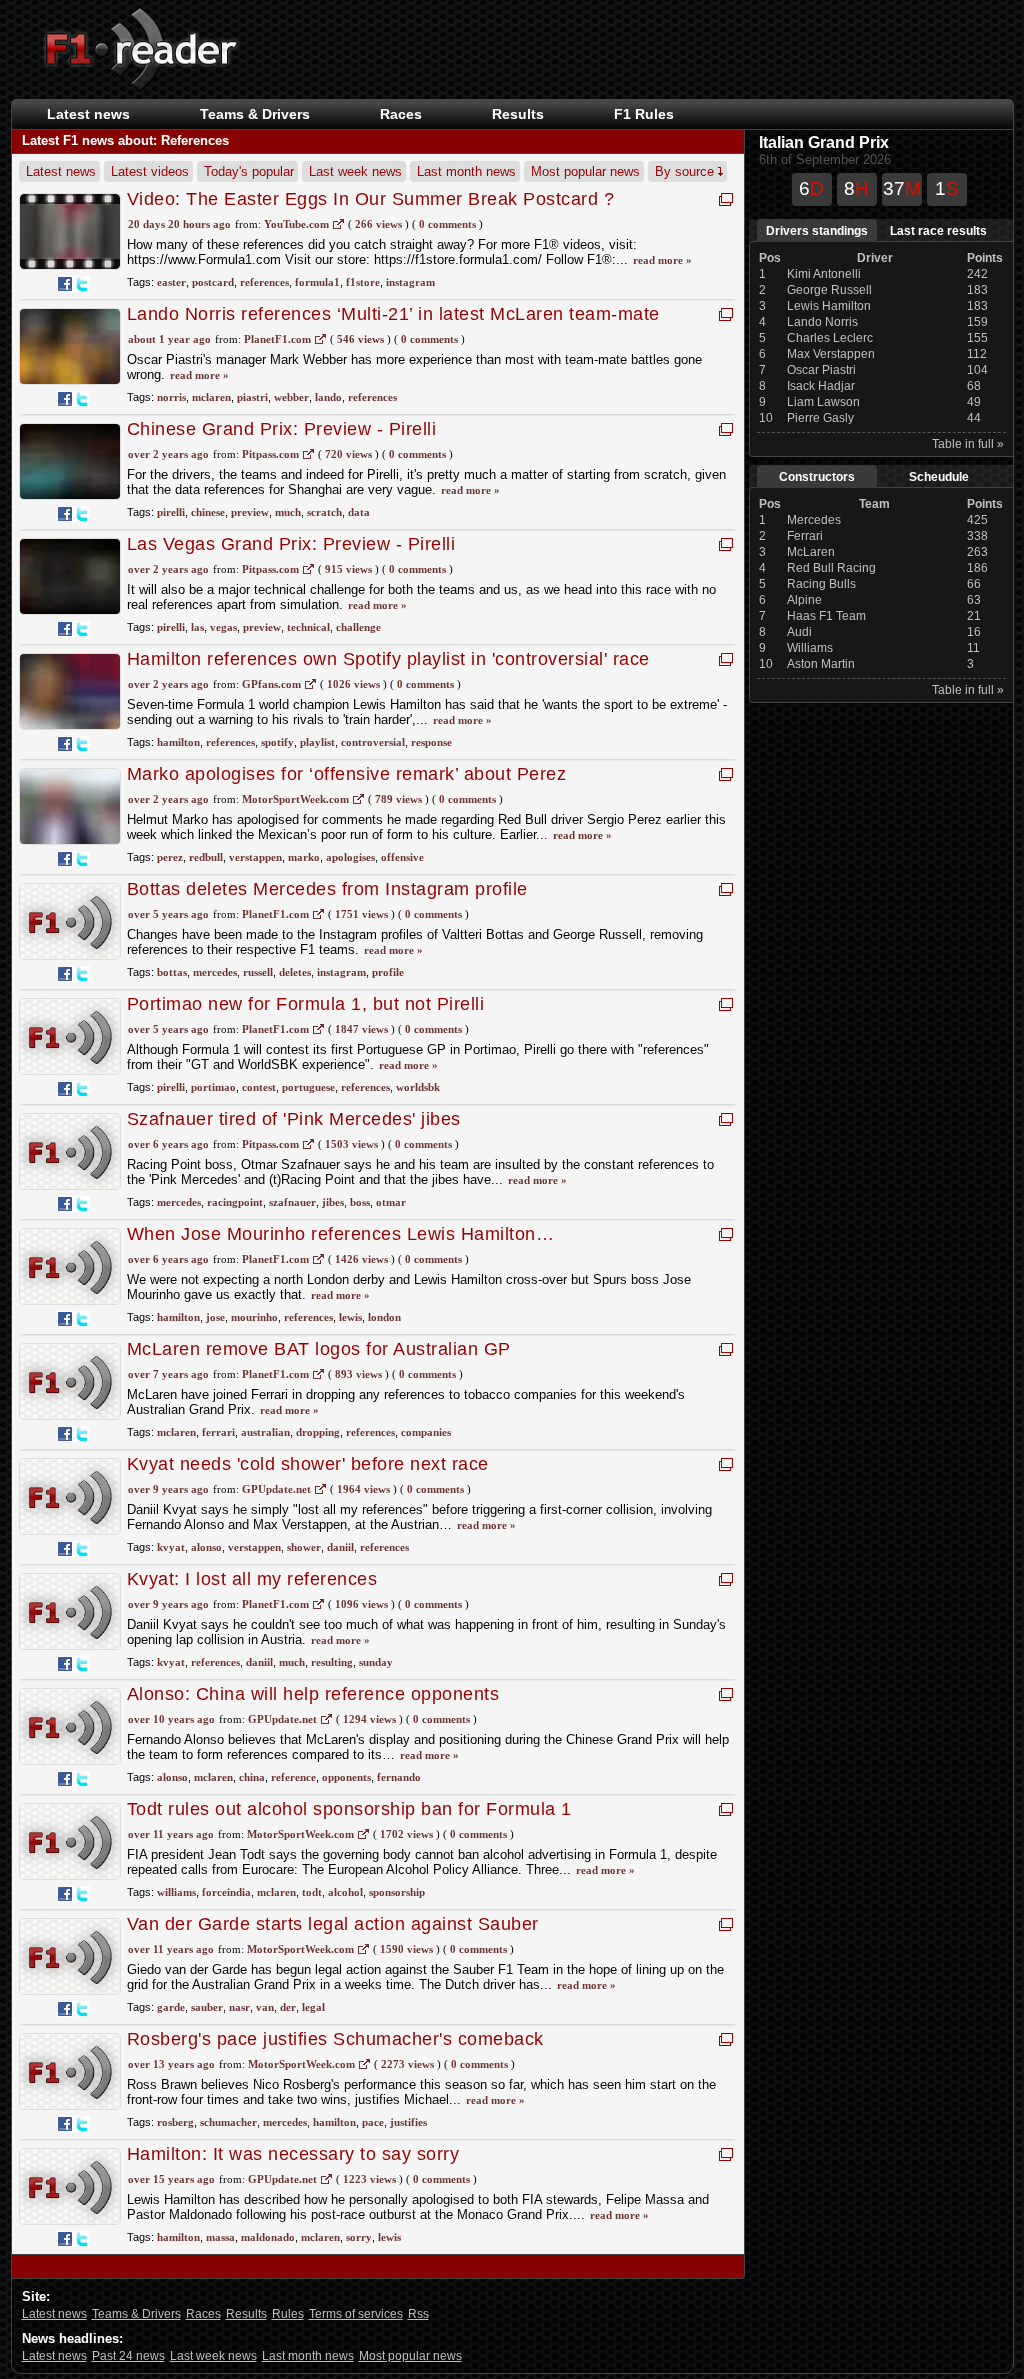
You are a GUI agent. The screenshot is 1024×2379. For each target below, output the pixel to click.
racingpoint (235, 1202)
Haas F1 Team (826, 616)
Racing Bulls (821, 584)
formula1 (317, 282)
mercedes (215, 972)
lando (328, 397)
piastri (252, 397)
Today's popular (249, 171)
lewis (350, 1317)
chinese (208, 512)
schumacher (228, 2122)
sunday (376, 1662)
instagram (410, 282)
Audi (799, 632)
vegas (223, 627)
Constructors (817, 477)
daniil (340, 1547)
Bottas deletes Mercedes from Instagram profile (327, 889)
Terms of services (356, 2314)
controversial (373, 742)
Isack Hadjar (821, 386)
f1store (363, 282)
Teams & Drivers (136, 2314)
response (431, 742)
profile (388, 972)
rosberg (175, 2122)
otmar (391, 1202)
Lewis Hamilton (829, 306)
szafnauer (292, 1202)
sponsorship (397, 1892)
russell (258, 972)
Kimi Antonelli (824, 274)
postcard (213, 282)
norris (171, 397)
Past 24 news (128, 2356)
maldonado (268, 2237)
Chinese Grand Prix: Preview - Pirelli (282, 429)
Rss (418, 2314)
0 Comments (447, 224)
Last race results (938, 231)
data (359, 512)
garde (171, 2007)
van (265, 2007)
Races (401, 114)
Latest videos (150, 171)
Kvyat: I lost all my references (252, 1579)
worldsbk (418, 1087)
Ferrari (805, 536)
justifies (408, 2122)
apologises (350, 857)
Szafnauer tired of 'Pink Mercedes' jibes (294, 1119)
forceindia (226, 1892)
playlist (317, 742)
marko (304, 857)
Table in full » (968, 444)
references (264, 282)
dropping (318, 1432)
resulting (332, 1662)
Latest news (88, 114)
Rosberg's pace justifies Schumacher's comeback (335, 2039)
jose (215, 1317)
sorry (359, 2237)
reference (293, 1777)
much (288, 512)
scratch (324, 512)
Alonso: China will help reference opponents (313, 1694)
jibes (333, 1202)
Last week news (355, 171)
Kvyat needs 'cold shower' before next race (308, 1464)
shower (304, 1547)
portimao (213, 1087)
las (197, 627)
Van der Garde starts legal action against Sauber (333, 1924)
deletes (295, 972)
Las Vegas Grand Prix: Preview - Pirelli (291, 544)
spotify (277, 742)
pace (373, 2122)
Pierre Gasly (820, 418)
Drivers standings (817, 231)
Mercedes (814, 520)
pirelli (171, 512)
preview (250, 512)
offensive (402, 857)
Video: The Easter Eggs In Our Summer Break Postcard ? (371, 199)
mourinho (254, 1317)
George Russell (829, 290)
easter (171, 282)
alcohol (345, 1892)
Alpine (804, 600)
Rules (288, 2314)
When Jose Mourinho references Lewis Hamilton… (341, 1234)
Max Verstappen (831, 354)
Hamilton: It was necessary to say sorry (293, 2154)
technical (308, 627)
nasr (239, 2007)
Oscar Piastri (821, 370)
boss (360, 1202)
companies (426, 1432)
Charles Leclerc (830, 338)
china (252, 1777)
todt (312, 1892)
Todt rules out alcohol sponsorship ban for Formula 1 (349, 1809)
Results (518, 114)
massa (220, 2237)
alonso (206, 1547)
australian (265, 1432)
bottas (172, 972)
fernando (399, 1777)
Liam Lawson (823, 402)
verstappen (255, 857)
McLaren (811, 552)
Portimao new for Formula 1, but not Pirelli (306, 1004)
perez (170, 857)
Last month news (466, 171)
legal (313, 2007)
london (384, 1317)
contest (259, 1087)
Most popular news (585, 171)
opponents (346, 1777)
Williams (810, 648)
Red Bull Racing (831, 568)
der (288, 2007)
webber (291, 397)
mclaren (211, 397)
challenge (358, 627)
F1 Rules (644, 114)
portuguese (308, 1087)
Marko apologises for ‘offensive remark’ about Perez (347, 774)
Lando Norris (822, 322)
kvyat (171, 1547)
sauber (207, 2007)
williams (176, 1892)
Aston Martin (821, 664)
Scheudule (939, 477)
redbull (206, 857)
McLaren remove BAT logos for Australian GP (319, 1349)
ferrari (218, 1432)
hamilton (178, 742)
